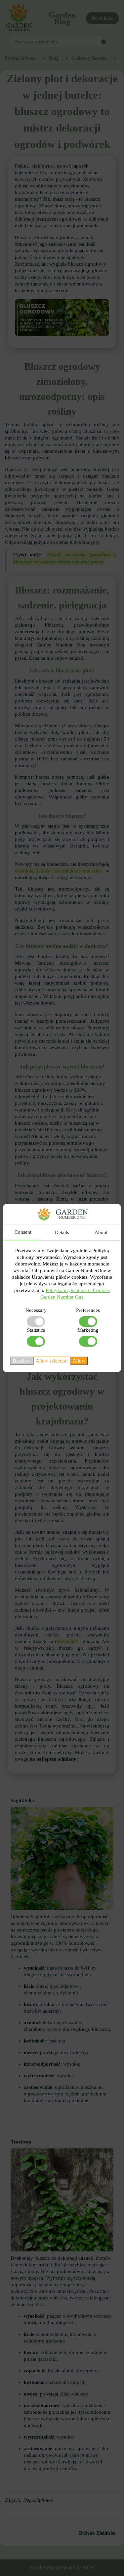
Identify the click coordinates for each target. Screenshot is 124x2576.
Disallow (22, 1361)
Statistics (36, 1330)
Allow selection (52, 1361)
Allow (79, 1361)
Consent (23, 1232)
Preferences (88, 1310)
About (101, 1232)
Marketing (88, 1330)
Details (62, 1232)
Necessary (36, 1310)
